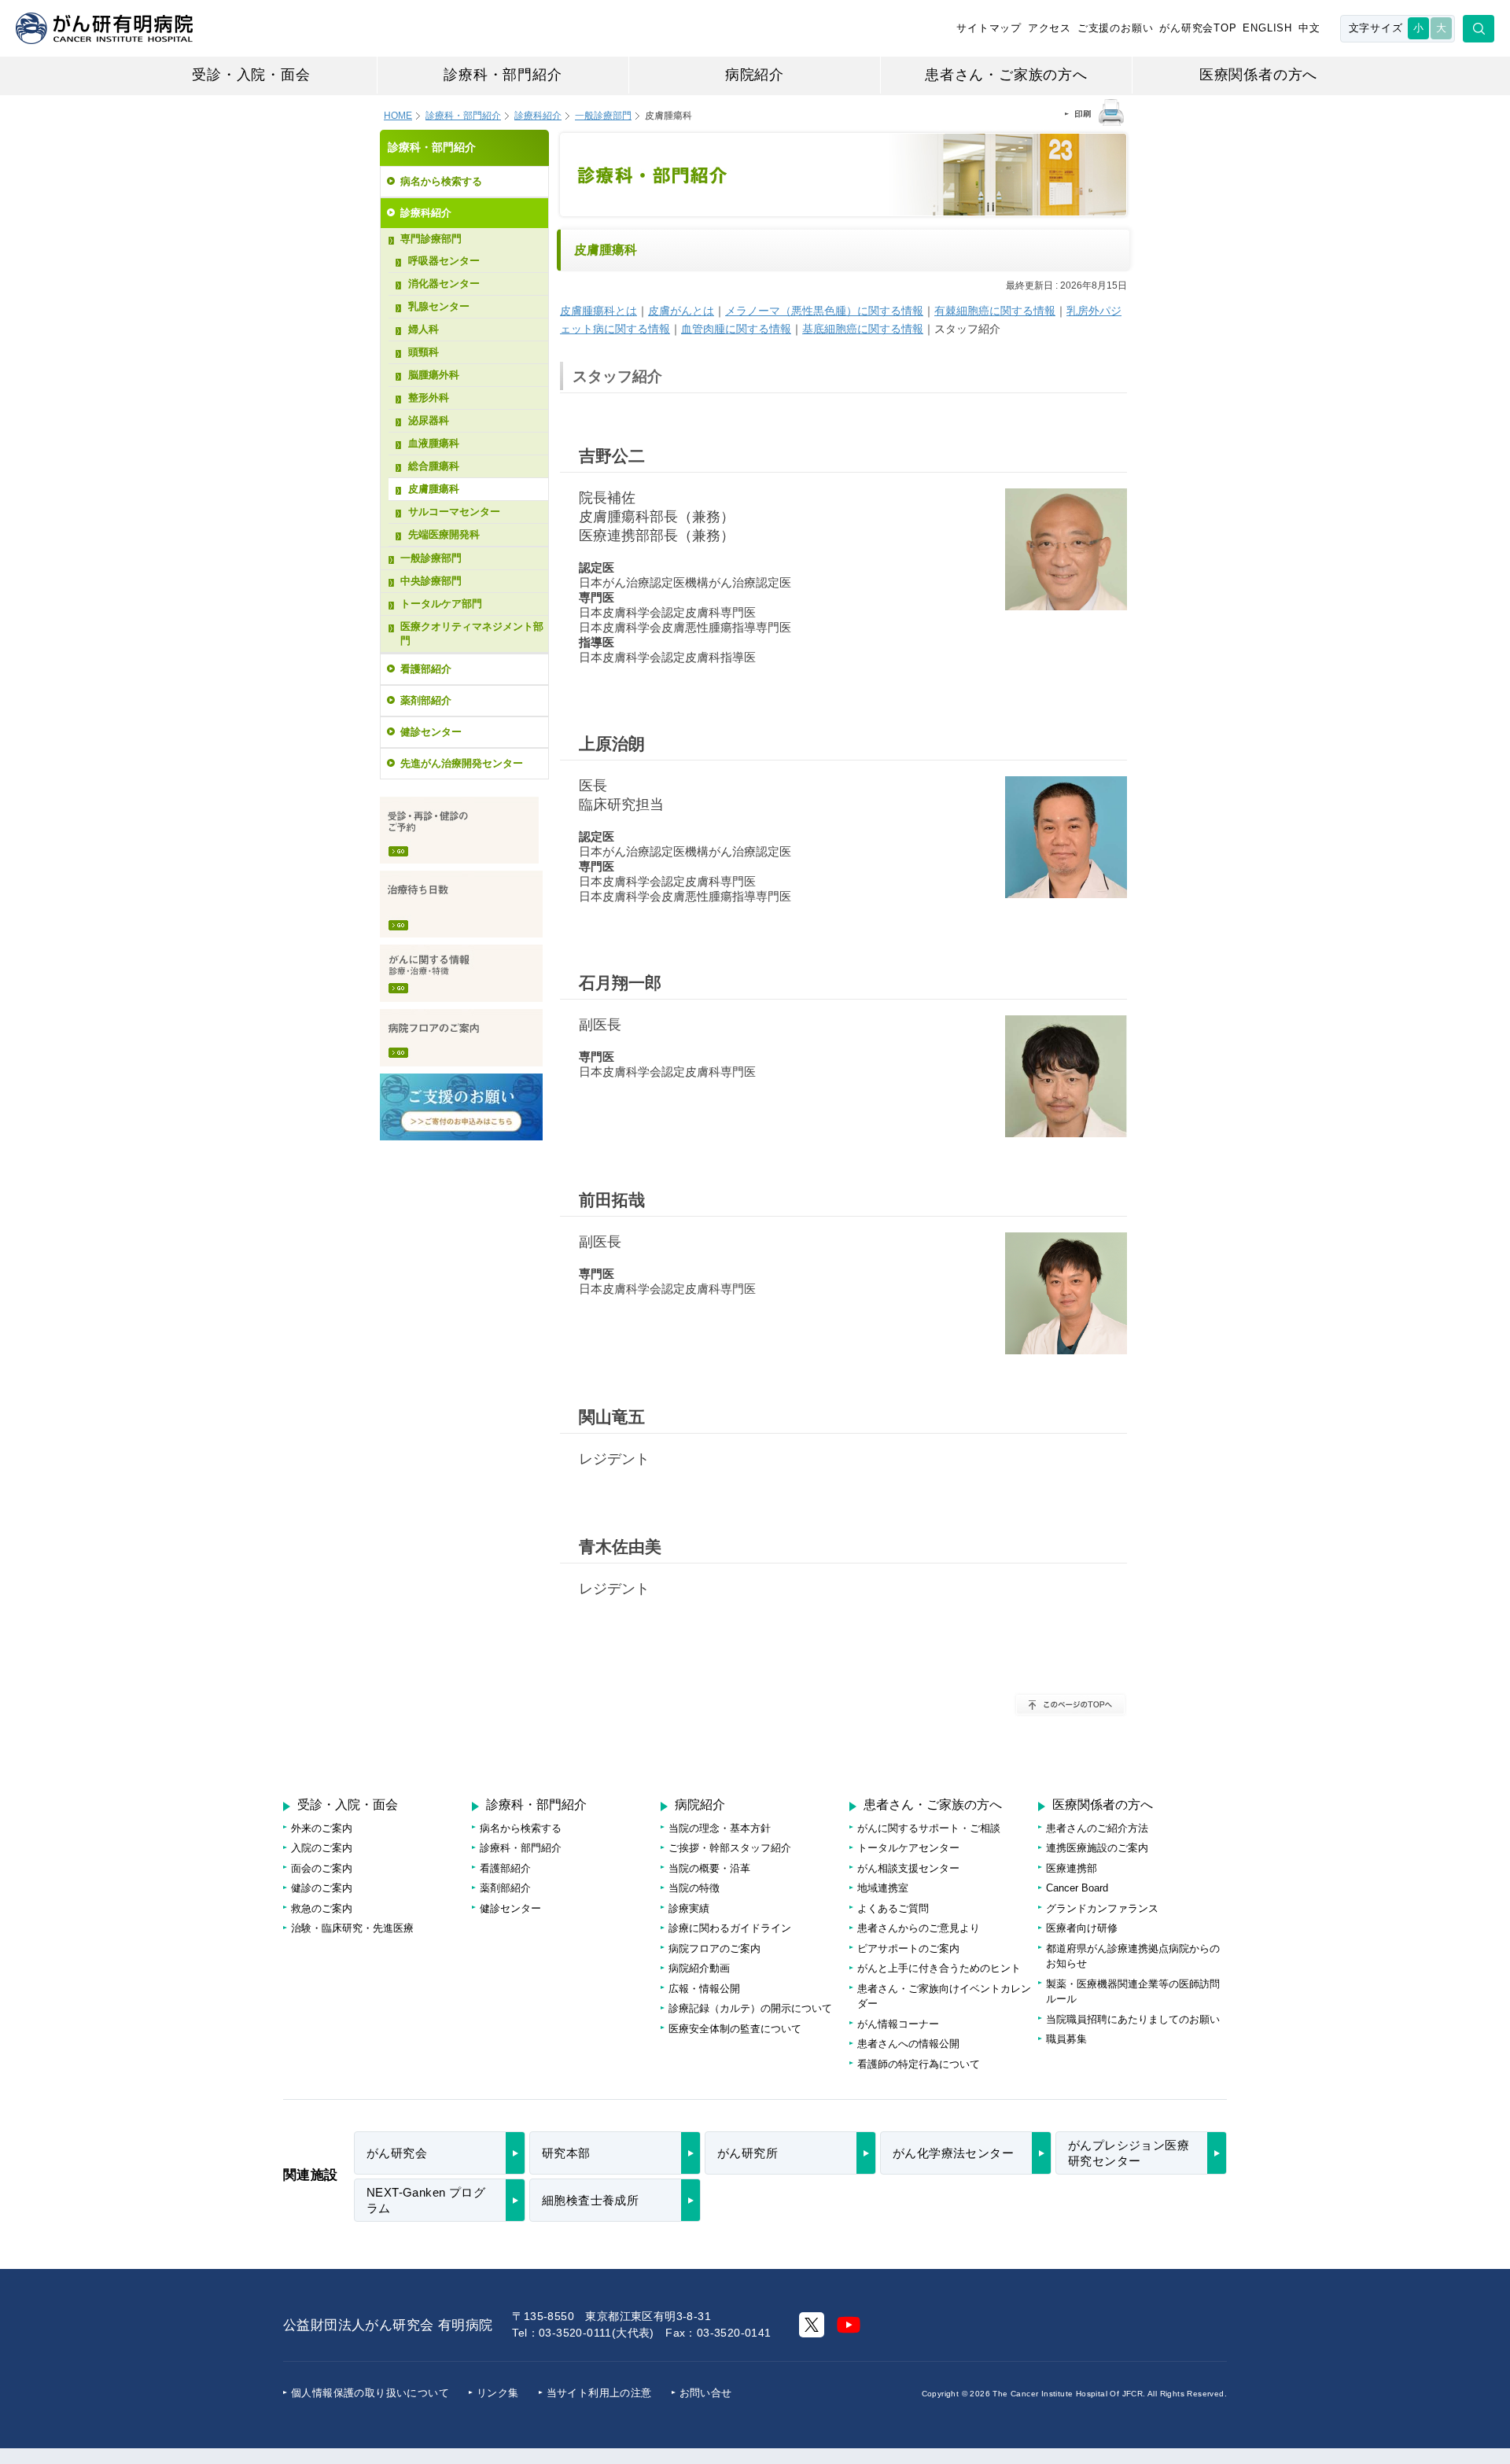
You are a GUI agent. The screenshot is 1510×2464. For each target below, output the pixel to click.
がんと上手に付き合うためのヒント (939, 1968)
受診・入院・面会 (251, 75)
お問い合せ (706, 2393)
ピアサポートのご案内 (908, 1948)
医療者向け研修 (1082, 1928)
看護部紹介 (426, 669)
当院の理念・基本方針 (720, 1828)
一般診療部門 (431, 558)
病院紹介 (755, 75)
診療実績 (689, 1908)
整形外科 (429, 398)
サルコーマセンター (454, 512)
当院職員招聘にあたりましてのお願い (1133, 2019)
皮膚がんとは (681, 311)
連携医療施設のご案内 (1097, 1848)
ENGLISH (1267, 28)
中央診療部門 (431, 581)
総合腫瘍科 (434, 466)
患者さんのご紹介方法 (1097, 1828)
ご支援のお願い (1116, 28)
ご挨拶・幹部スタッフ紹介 (730, 1848)
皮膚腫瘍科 (434, 489)
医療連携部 (1072, 1868)
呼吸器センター (444, 261)
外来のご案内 (322, 1828)
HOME (398, 116)
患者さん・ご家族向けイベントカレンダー (944, 1996)
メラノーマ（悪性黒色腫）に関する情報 (824, 311)
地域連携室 (883, 1888)
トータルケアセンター (908, 1848)
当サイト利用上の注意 (599, 2393)
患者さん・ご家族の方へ (1006, 75)
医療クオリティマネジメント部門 (472, 633)
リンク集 (498, 2393)
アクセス (1050, 28)
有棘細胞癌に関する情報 (995, 311)
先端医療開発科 (444, 534)
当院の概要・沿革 (709, 1868)
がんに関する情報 (461, 973)
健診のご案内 (322, 1888)
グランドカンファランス (1102, 1908)
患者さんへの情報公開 (908, 2044)
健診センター (431, 732)
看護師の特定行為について (919, 2064)
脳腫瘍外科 (434, 375)
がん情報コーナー (898, 2024)
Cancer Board (1077, 1888)
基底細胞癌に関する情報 (863, 329)
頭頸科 (424, 352)
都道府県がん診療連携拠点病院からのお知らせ (1133, 1956)
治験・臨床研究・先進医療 (352, 1928)
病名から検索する (441, 181)
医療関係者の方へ (1258, 75)
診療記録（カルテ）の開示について (750, 2008)
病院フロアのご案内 (461, 1038)
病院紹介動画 (699, 1968)
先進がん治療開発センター (462, 763)
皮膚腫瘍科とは (598, 311)
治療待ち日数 (461, 904)
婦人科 (424, 329)
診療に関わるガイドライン (730, 1928)
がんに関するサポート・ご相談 (929, 1828)
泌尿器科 (429, 420)
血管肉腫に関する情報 (736, 329)
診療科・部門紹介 (503, 75)
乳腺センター (439, 306)
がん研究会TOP (1198, 28)
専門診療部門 (431, 239)
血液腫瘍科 (434, 443)
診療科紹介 (538, 116)
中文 (1309, 28)
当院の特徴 (694, 1888)
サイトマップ (989, 28)
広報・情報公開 (704, 1989)
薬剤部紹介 (426, 700)
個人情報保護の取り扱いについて (370, 2393)
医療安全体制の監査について (735, 2029)
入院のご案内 (322, 1848)
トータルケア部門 (441, 604)
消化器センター (444, 284)
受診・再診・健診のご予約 (459, 830)
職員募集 (1066, 2039)
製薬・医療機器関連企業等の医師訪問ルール (1133, 1992)
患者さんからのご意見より (919, 1928)
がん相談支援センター (908, 1868)
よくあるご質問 (893, 1908)
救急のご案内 (322, 1908)
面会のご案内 (322, 1868)
